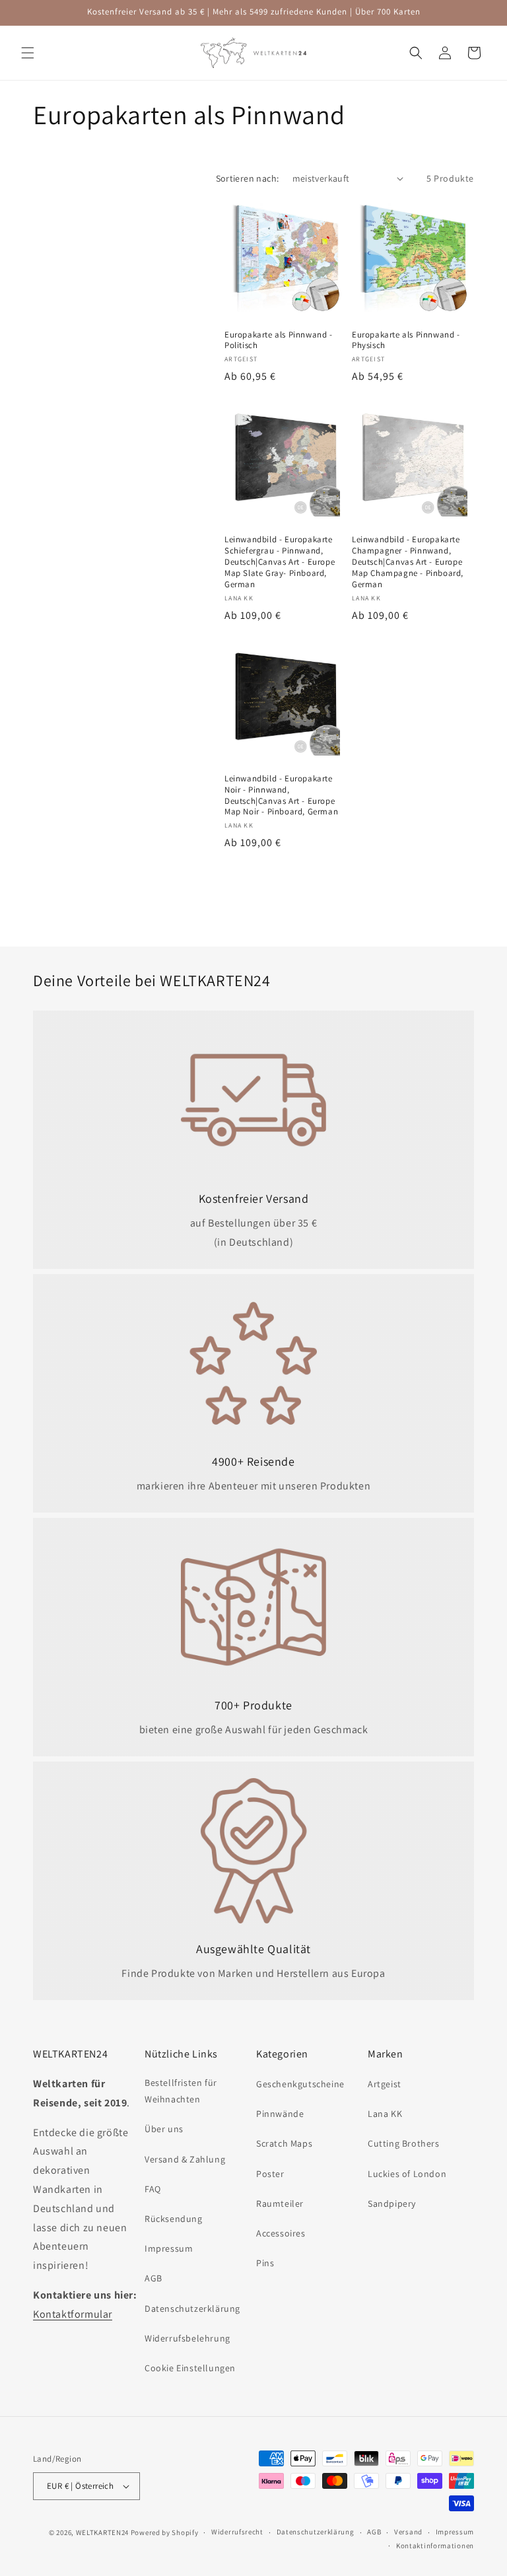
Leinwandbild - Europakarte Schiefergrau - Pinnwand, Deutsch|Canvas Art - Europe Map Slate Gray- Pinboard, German (280, 562)
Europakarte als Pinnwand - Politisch (279, 340)
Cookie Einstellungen (190, 2368)
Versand (408, 2532)
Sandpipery (392, 2203)
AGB (153, 2278)
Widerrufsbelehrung (187, 2338)
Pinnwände (280, 2114)
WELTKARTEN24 (102, 2532)
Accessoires (281, 2233)
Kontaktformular (73, 2314)
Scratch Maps (284, 2143)
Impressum (169, 2248)
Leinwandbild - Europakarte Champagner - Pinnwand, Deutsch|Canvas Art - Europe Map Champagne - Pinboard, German (408, 562)
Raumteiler (280, 2203)
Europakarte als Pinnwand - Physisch (406, 340)
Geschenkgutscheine (300, 2084)
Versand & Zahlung (185, 2159)
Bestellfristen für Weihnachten (181, 2091)
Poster (270, 2174)
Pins (265, 2263)
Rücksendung (174, 2219)
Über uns (164, 2129)
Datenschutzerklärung (192, 2308)
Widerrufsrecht (237, 2532)
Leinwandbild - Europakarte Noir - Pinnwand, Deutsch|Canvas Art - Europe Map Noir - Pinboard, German (281, 796)
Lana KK (385, 2114)
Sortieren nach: (248, 178)
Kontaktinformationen (435, 2546)
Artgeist (385, 2084)
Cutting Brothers (404, 2143)
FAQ (153, 2189)
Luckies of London (407, 2174)
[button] (28, 53)
